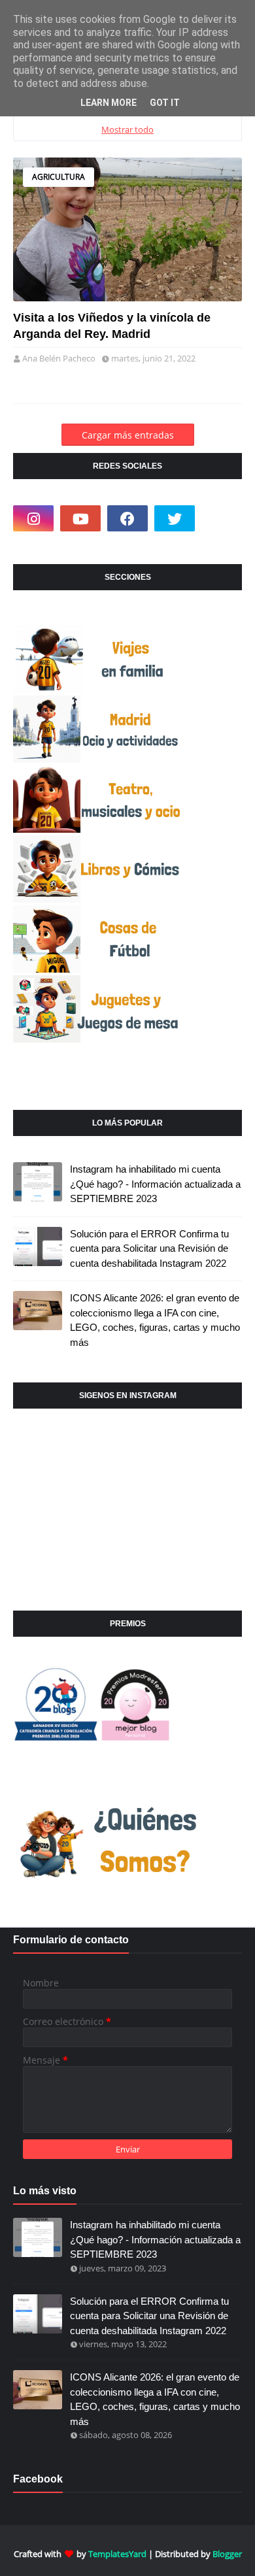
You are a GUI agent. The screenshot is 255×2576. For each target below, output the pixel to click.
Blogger (227, 2554)
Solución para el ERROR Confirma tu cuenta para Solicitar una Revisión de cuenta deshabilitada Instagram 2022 (149, 1248)
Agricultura (59, 177)
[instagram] (33, 518)
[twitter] (175, 518)
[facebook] (127, 518)
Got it (165, 103)
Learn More (109, 103)
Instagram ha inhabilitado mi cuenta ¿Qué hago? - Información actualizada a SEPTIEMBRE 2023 (155, 1184)
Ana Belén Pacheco (59, 358)
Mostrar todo (127, 129)
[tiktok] (222, 518)
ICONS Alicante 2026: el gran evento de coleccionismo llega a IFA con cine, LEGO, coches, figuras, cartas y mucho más (155, 1320)
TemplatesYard (117, 2554)
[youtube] (80, 518)
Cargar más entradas (128, 435)
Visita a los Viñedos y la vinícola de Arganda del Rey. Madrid (112, 326)
